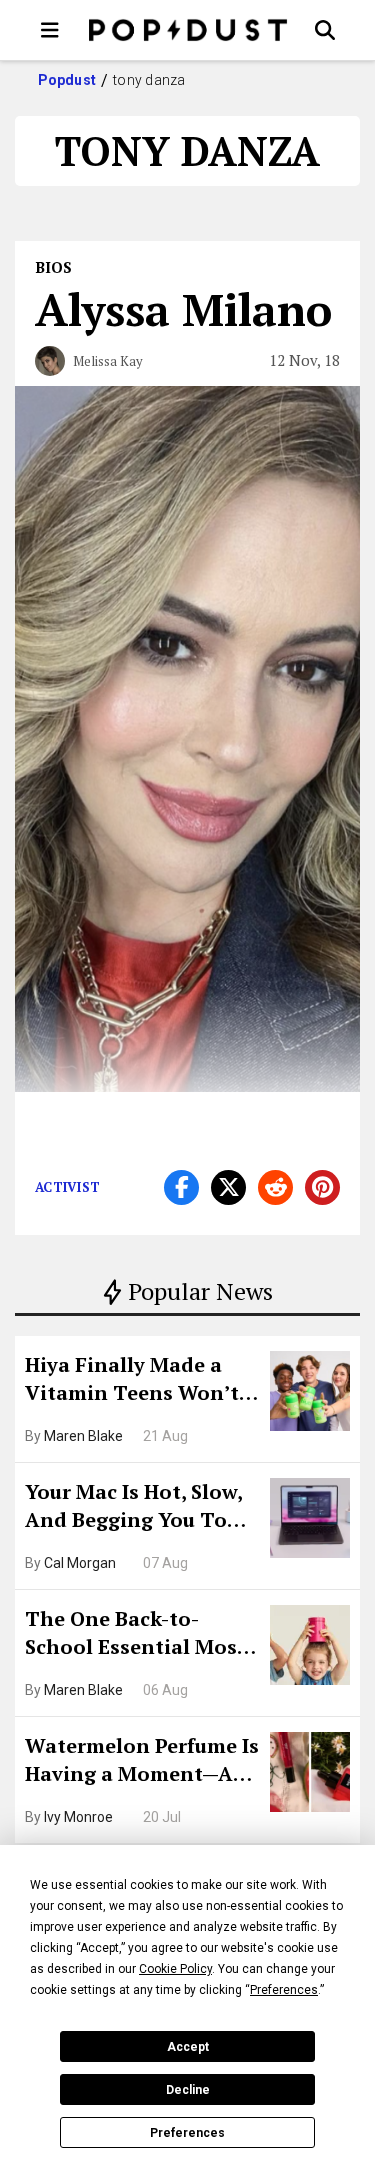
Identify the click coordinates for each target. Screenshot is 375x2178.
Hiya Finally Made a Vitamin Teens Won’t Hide (132, 1381)
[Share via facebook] (181, 1187)
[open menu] (50, 30)
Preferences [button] (284, 1990)
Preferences (187, 2133)
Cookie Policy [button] (175, 1969)
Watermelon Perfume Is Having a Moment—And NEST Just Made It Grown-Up (142, 1762)
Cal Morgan (80, 1563)
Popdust (67, 80)
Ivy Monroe (78, 1817)
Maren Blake (83, 1436)
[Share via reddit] (275, 1187)
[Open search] (325, 30)
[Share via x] (228, 1187)
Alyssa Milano (183, 309)
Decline (188, 2090)
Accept (188, 2047)
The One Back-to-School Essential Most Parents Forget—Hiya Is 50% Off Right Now (141, 1635)
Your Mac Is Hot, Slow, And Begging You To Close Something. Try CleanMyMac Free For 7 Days (140, 1508)
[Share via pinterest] (322, 1187)
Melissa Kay (108, 361)
